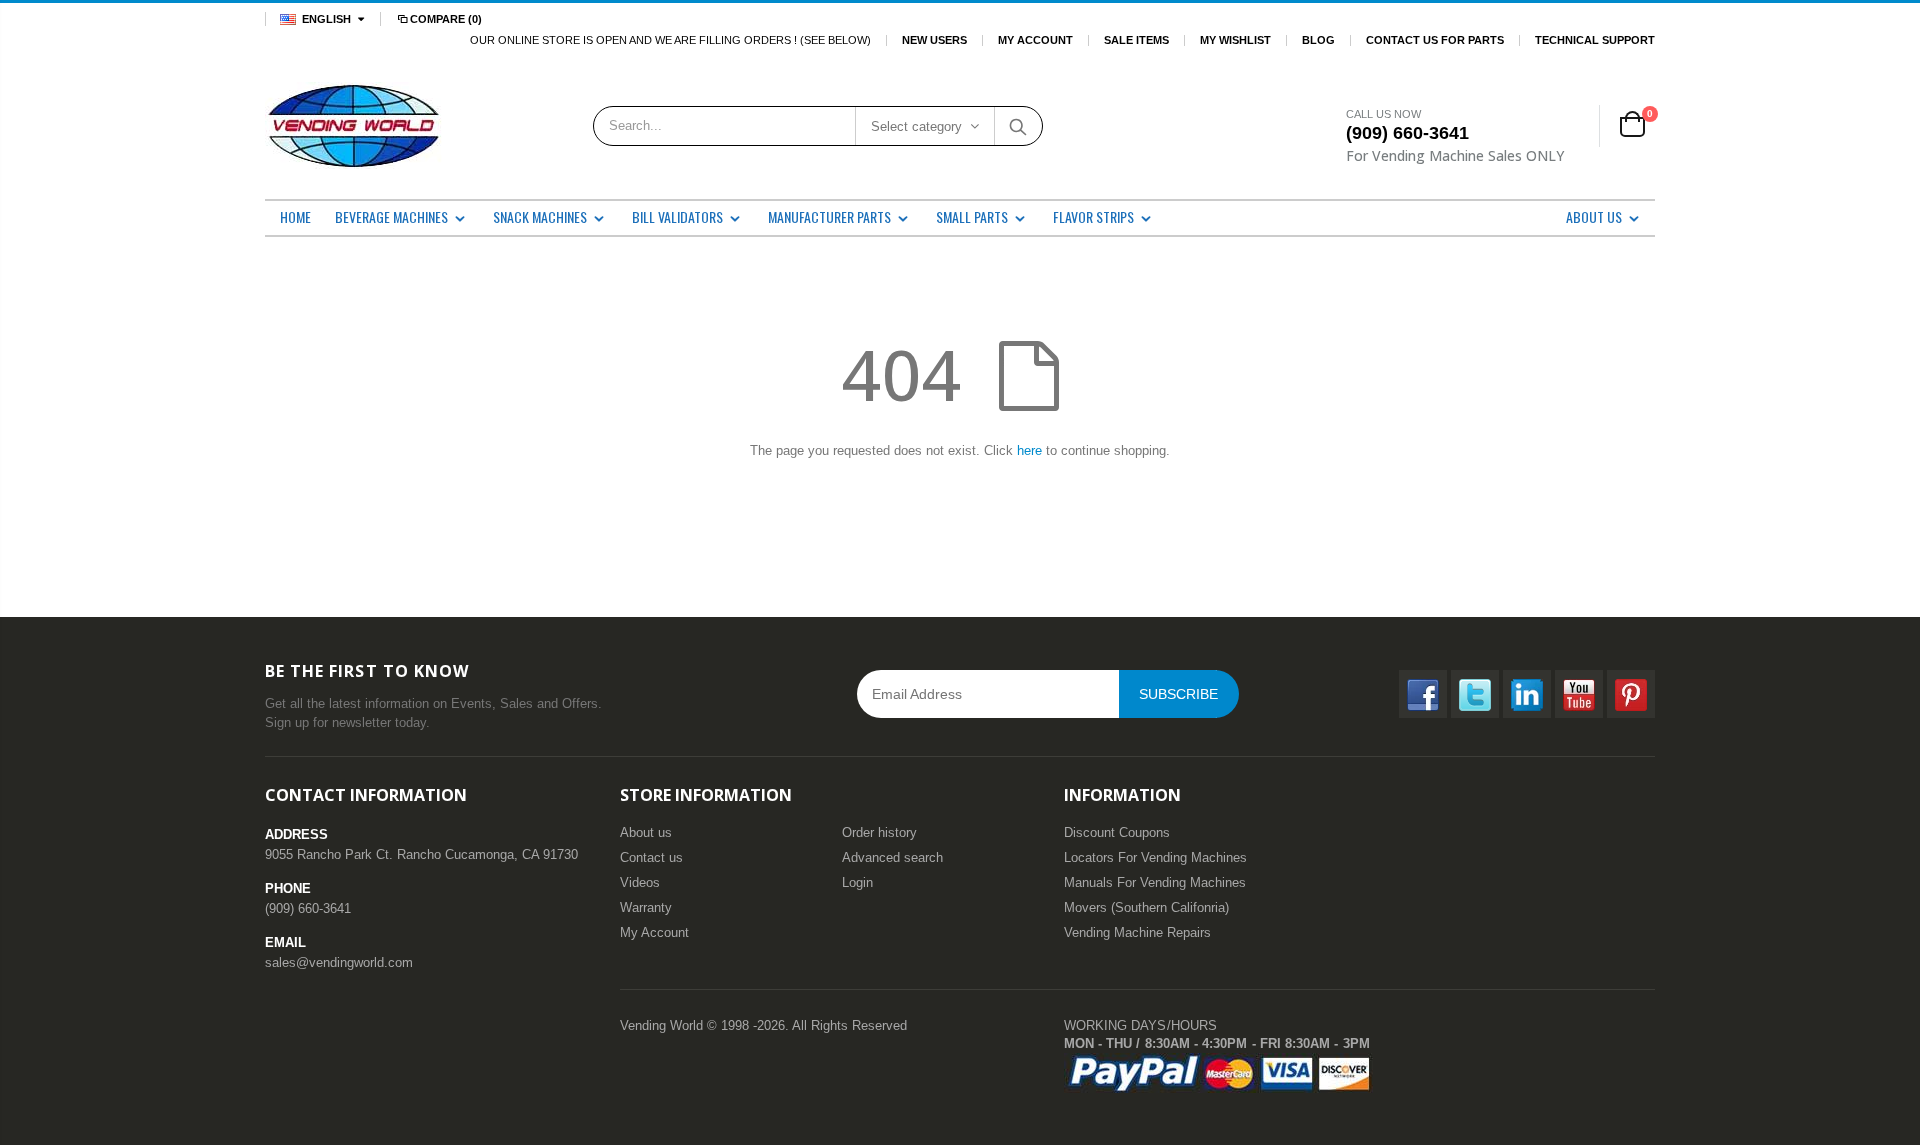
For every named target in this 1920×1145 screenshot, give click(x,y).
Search (1017, 126)
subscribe (1178, 694)
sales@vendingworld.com (339, 962)
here (1029, 450)
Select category (916, 126)
